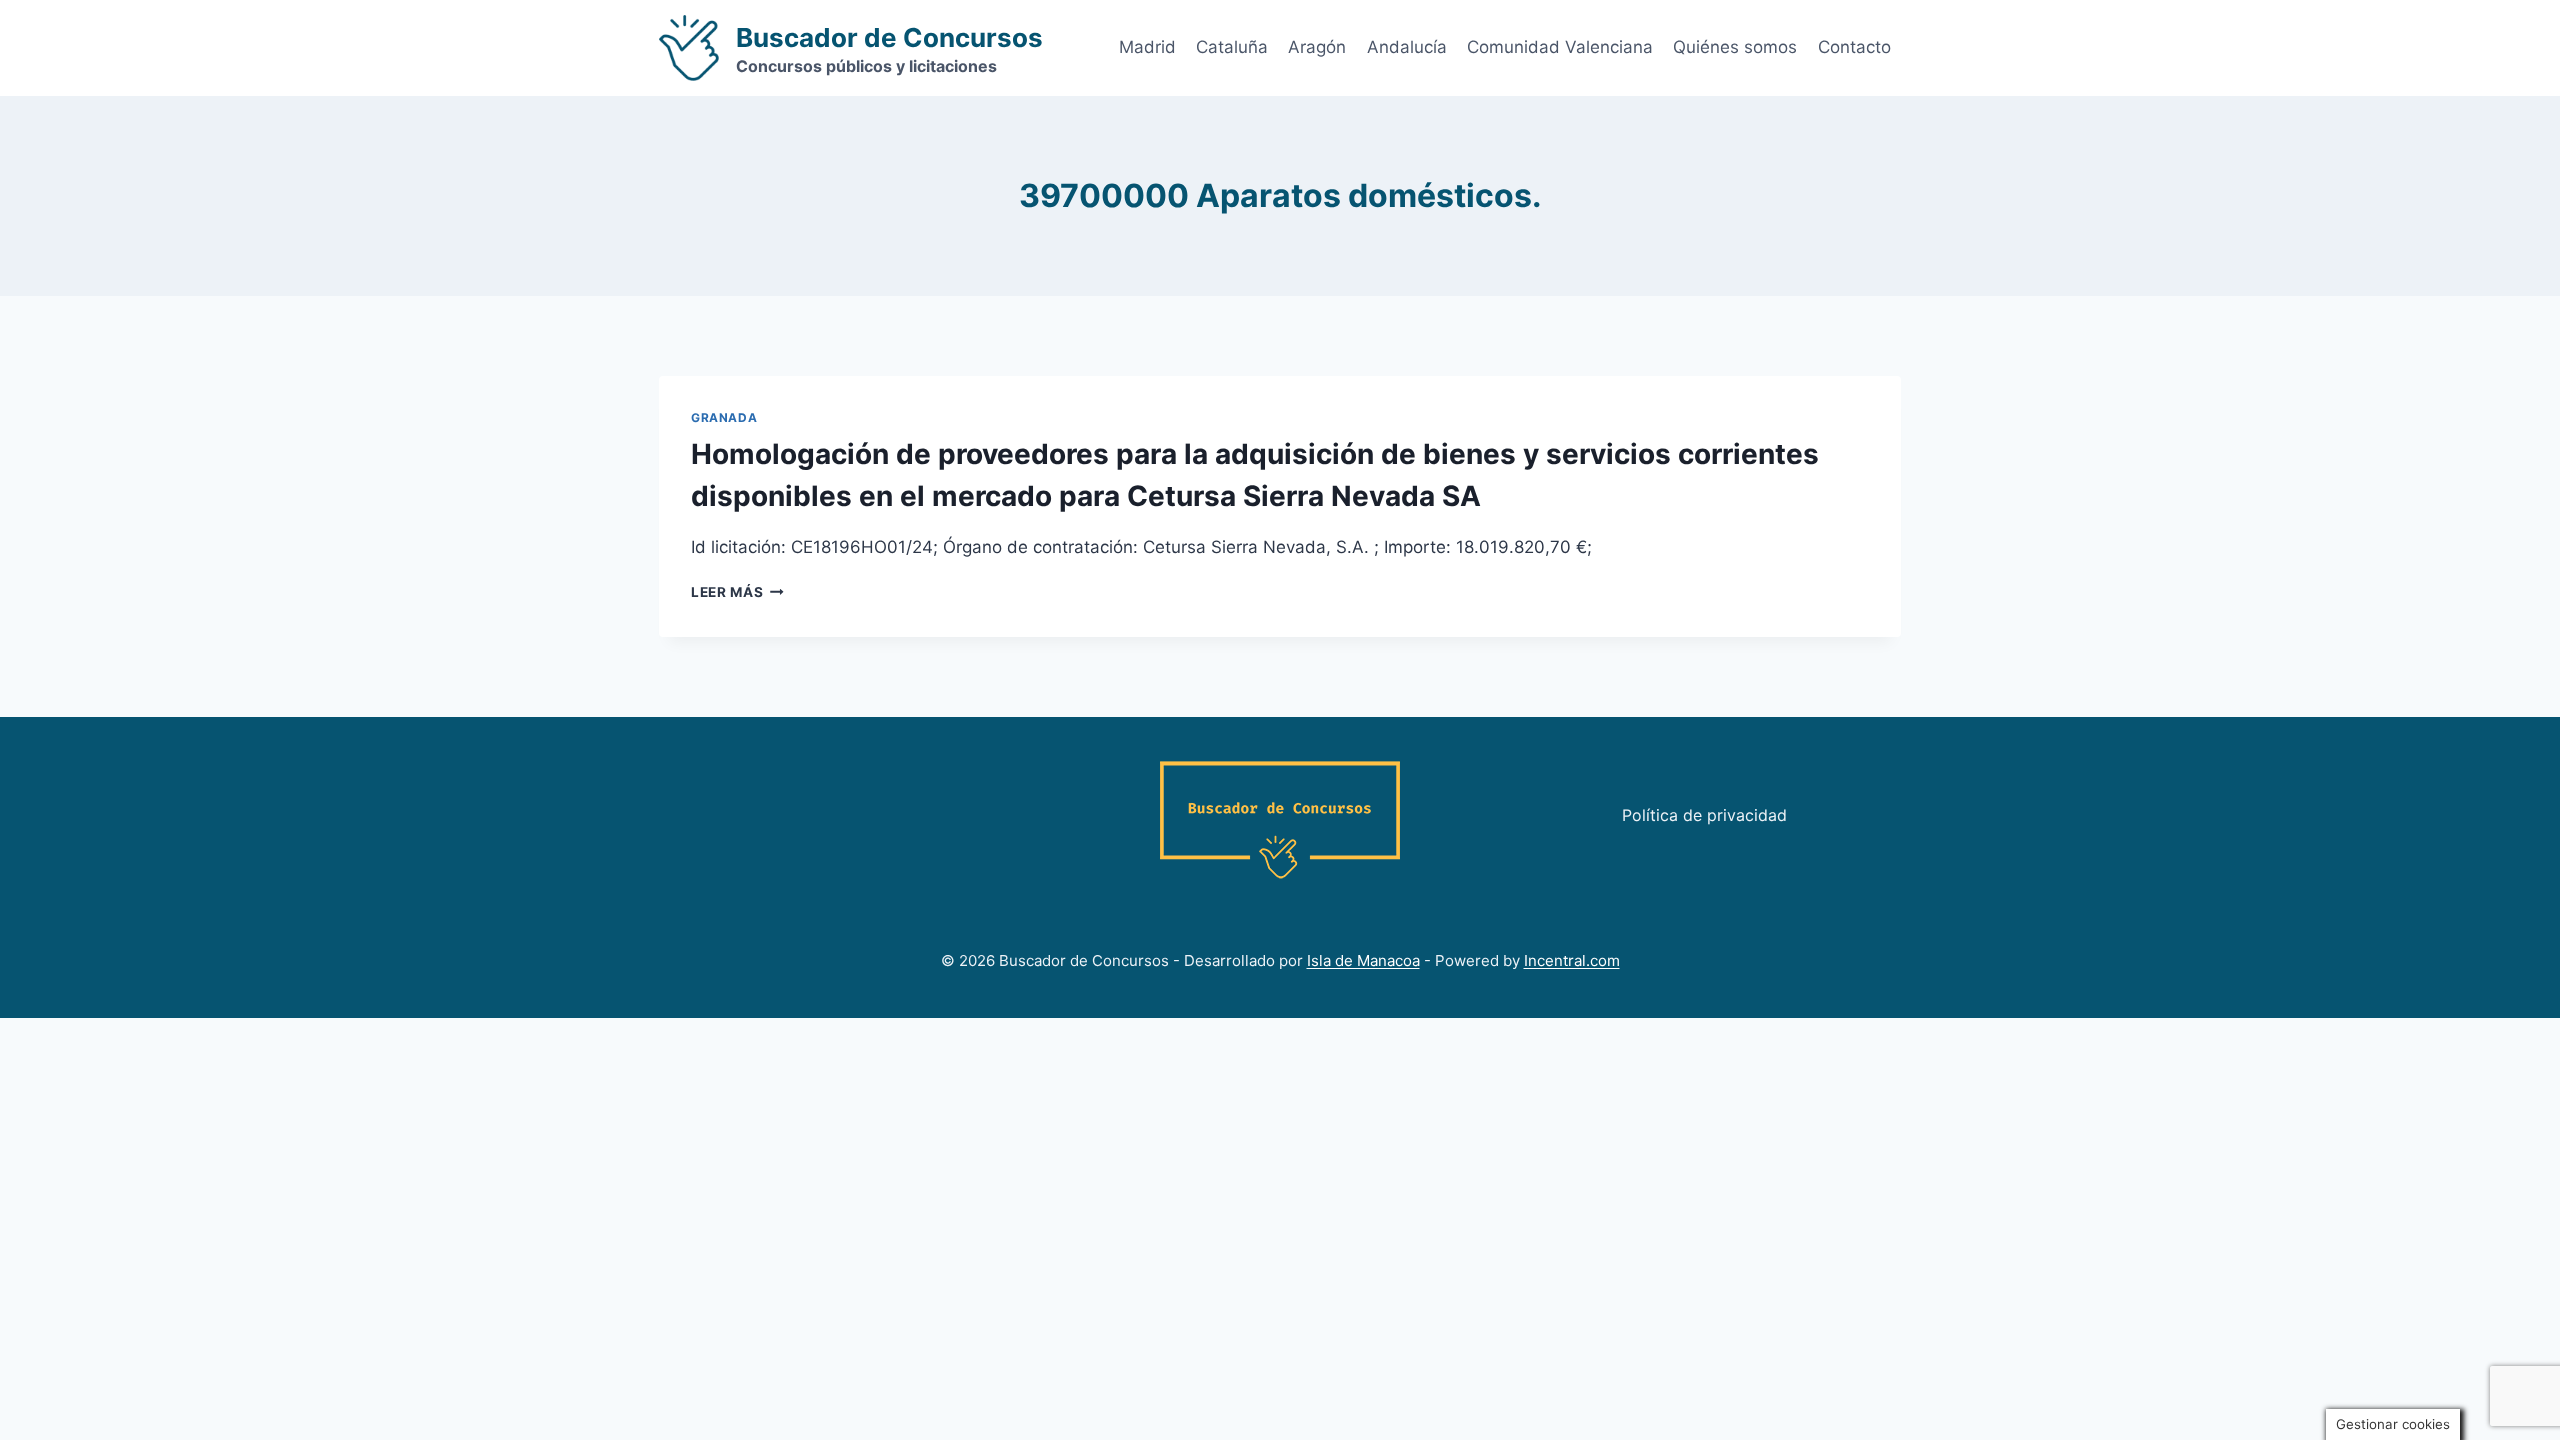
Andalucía (1407, 47)
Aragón (1317, 47)
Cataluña (1232, 47)
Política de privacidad (1704, 815)
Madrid (1147, 47)
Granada (724, 417)
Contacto (1854, 47)
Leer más (737, 592)
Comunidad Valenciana (1560, 47)
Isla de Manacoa (1363, 960)
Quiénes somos (1735, 47)
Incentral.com (1572, 960)
